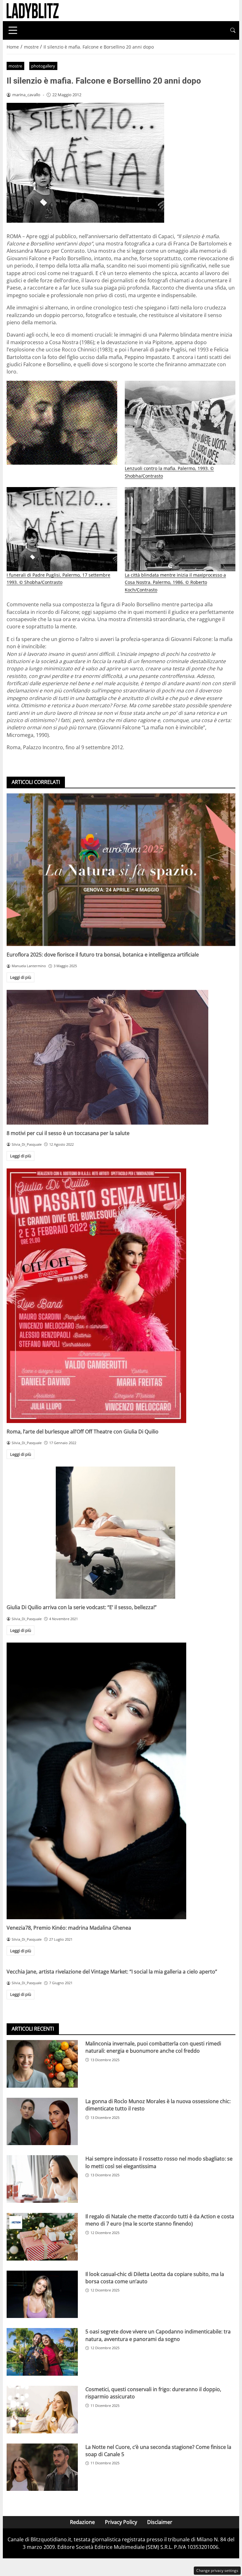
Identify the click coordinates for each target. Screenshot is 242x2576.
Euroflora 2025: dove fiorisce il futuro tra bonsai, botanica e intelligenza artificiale (103, 955)
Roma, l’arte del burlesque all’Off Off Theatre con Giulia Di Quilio (83, 1432)
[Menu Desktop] (13, 30)
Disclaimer (160, 2522)
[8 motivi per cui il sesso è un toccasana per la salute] (121, 1057)
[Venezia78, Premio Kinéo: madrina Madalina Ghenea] (121, 1781)
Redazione (82, 2522)
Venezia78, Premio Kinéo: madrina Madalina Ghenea (69, 1928)
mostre (15, 66)
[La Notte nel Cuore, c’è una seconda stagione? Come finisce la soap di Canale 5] (42, 2467)
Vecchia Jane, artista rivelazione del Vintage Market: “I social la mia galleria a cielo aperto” (112, 1972)
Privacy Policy (121, 2522)
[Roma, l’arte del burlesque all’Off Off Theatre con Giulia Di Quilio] (121, 1296)
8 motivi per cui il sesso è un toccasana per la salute (68, 1133)
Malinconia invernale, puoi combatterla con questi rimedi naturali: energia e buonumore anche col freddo (153, 2047)
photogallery (43, 66)
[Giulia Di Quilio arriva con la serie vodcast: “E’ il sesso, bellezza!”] (121, 1533)
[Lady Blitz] (33, 10)
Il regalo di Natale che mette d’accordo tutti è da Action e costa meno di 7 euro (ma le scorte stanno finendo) (160, 2220)
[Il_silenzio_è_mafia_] (62, 423)
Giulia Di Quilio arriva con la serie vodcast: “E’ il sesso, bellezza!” (82, 1607)
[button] (233, 30)
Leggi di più (21, 977)
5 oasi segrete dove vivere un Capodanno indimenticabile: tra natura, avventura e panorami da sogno (158, 2335)
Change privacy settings (217, 2570)
